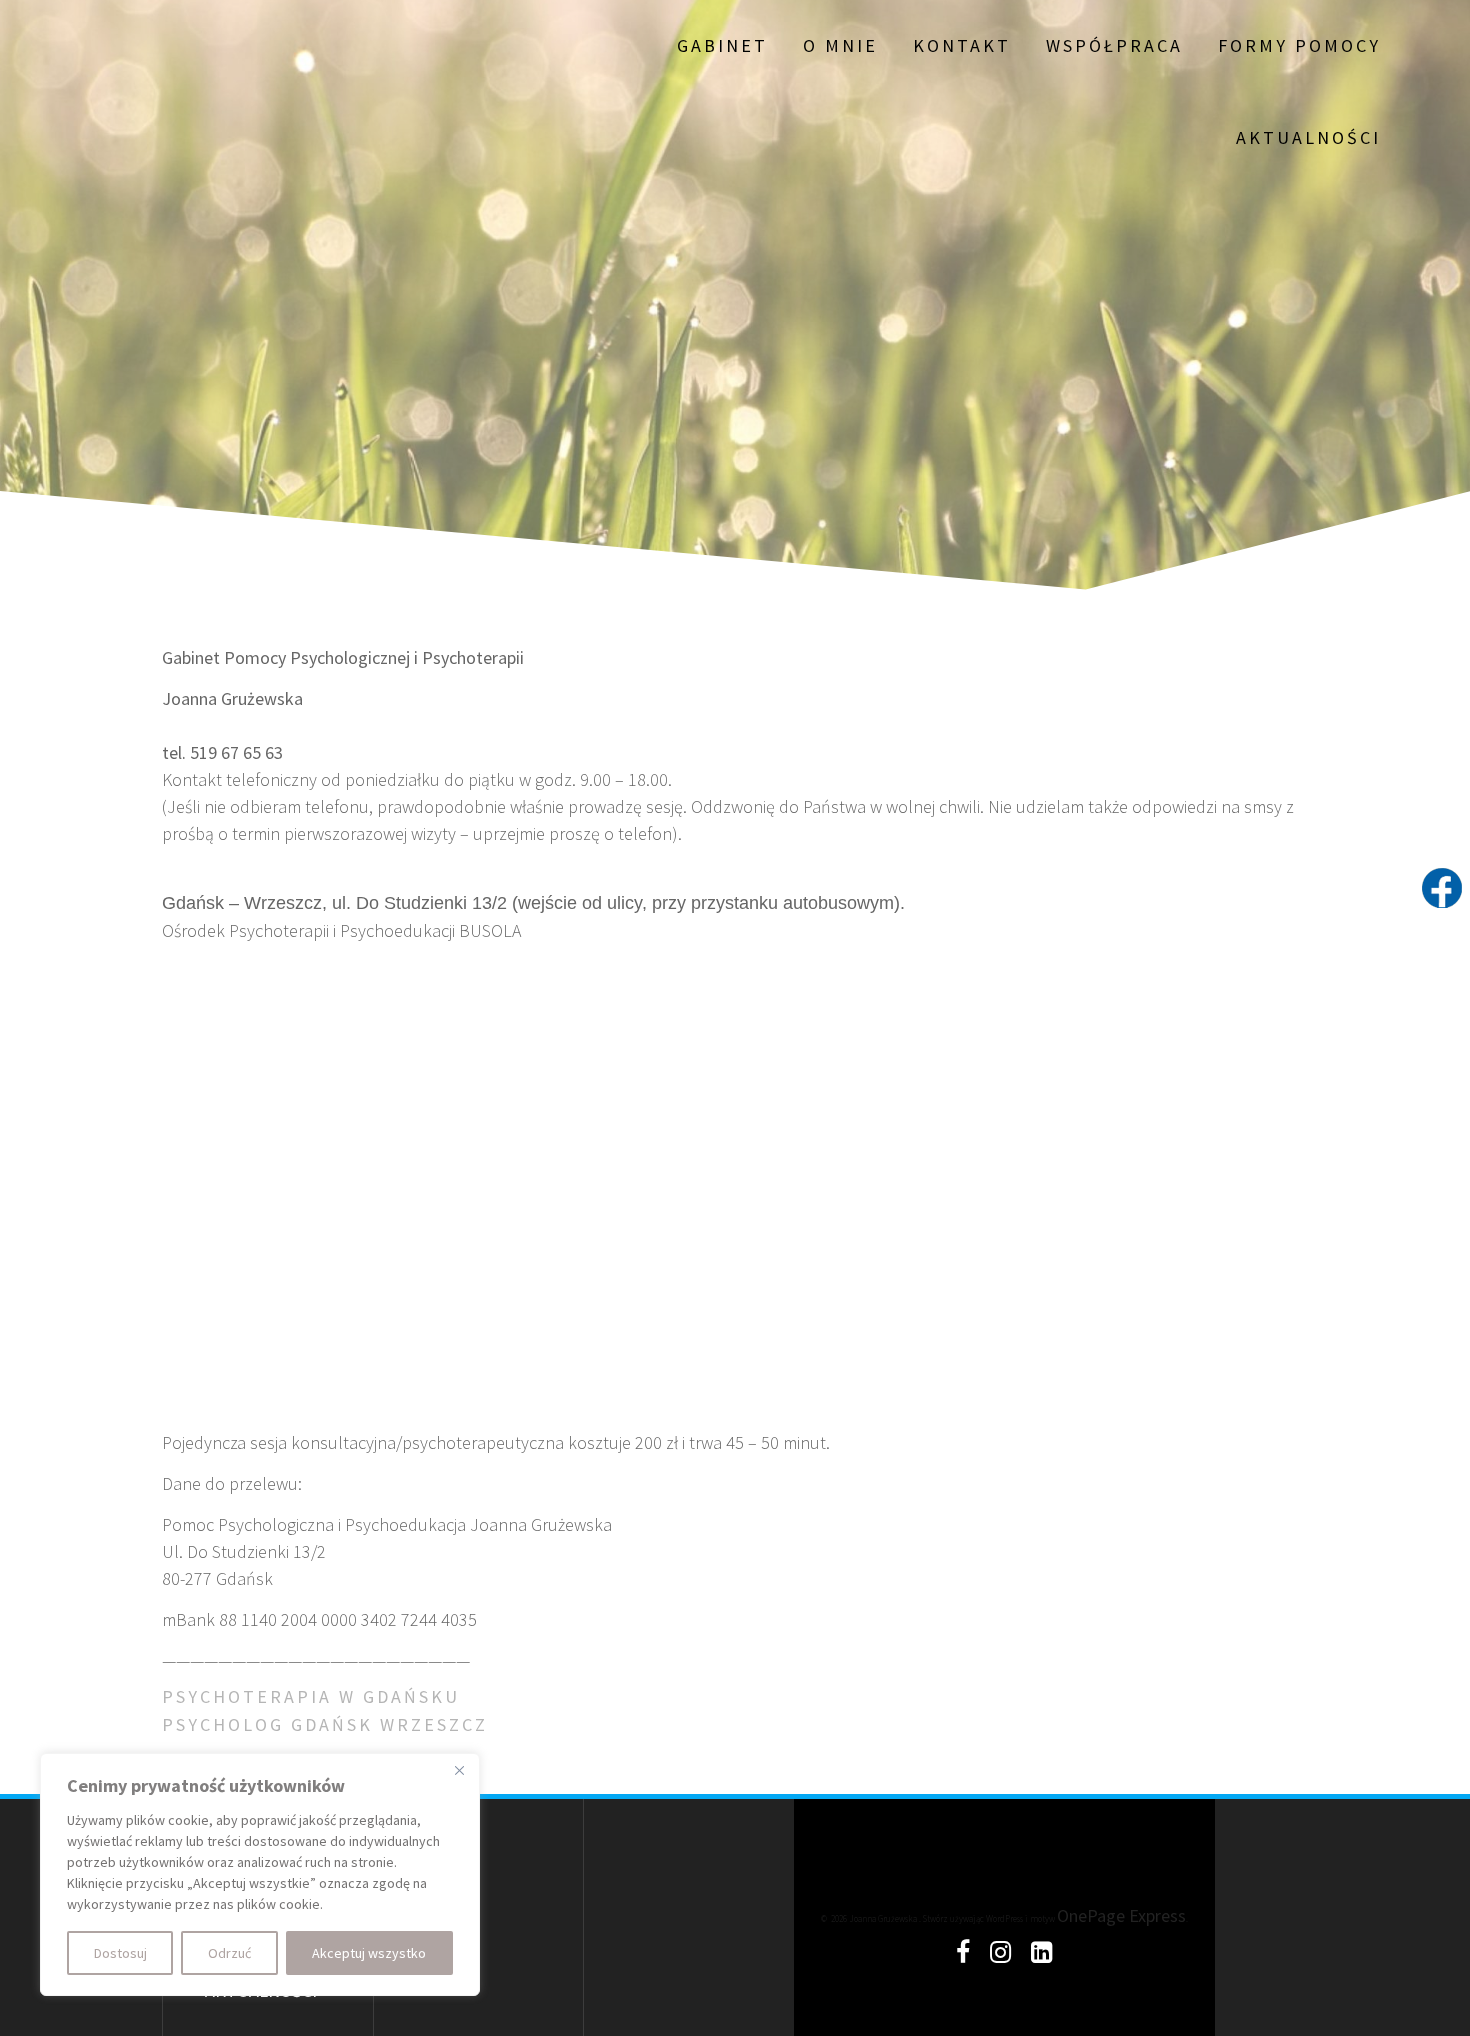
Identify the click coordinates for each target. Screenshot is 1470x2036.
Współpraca (1114, 45)
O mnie (840, 45)
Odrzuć (229, 1953)
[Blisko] (459, 1770)
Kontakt (962, 45)
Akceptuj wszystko (369, 1953)
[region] (260, 1874)
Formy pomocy (1299, 45)
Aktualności (1308, 137)
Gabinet (722, 45)
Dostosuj (120, 1953)
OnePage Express (1121, 1915)
